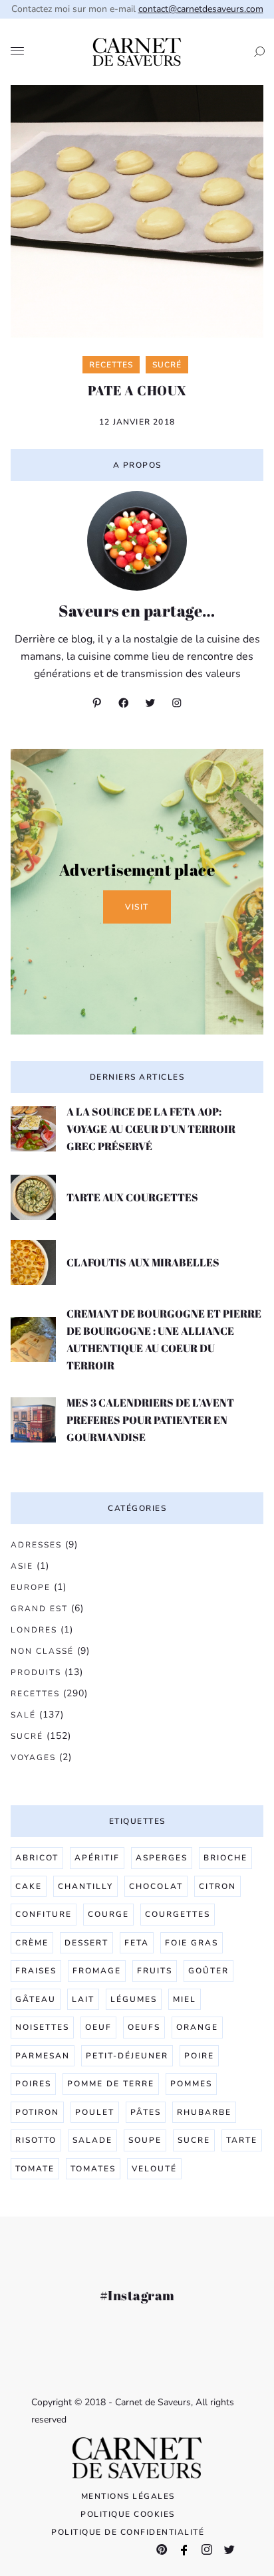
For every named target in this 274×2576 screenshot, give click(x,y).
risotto (36, 2140)
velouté (154, 2169)
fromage (97, 1971)
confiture (44, 1914)
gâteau (36, 1999)
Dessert (86, 1943)
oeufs (144, 2027)
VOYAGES (33, 1757)
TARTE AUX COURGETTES (132, 1197)
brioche (225, 1858)
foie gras (192, 1943)
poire (199, 2056)
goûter (208, 1971)
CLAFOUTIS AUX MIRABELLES (143, 1262)
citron (217, 1886)
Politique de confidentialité (128, 2532)
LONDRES (34, 1630)
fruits (155, 1971)
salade (92, 2140)
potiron (37, 2112)
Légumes (134, 1999)
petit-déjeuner (127, 2056)
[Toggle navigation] (17, 52)
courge (108, 1914)
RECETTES (35, 1694)
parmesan (43, 2056)
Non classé (42, 1651)
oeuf (98, 2027)
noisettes (42, 2027)
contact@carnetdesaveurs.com (201, 9)
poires (33, 2084)
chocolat (156, 1886)
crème (32, 1943)
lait (83, 1999)
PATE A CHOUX (137, 390)
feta (137, 1943)
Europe (31, 1587)
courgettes (178, 1914)
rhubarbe (204, 2112)
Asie (22, 1566)
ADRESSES (36, 1545)
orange (197, 2027)
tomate (35, 2169)
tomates (93, 2169)
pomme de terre (111, 2084)
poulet (95, 2112)
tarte (242, 2140)
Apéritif (97, 1858)
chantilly (85, 1886)
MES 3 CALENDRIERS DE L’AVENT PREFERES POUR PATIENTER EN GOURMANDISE (150, 1420)
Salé (23, 1715)
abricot (37, 1858)
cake (29, 1886)
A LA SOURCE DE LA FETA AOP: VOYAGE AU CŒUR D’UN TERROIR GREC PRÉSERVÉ (151, 1129)
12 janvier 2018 (137, 422)
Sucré (27, 1736)
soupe (145, 2140)
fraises (36, 1971)
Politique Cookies (128, 2514)
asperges (162, 1858)
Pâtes (146, 2112)
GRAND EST (39, 1609)
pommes (191, 2084)
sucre (194, 2140)
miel (185, 1999)
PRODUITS (36, 1672)
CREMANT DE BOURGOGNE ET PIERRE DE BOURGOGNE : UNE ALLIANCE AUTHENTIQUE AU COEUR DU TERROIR (164, 1339)
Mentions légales (128, 2496)
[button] (255, 52)
